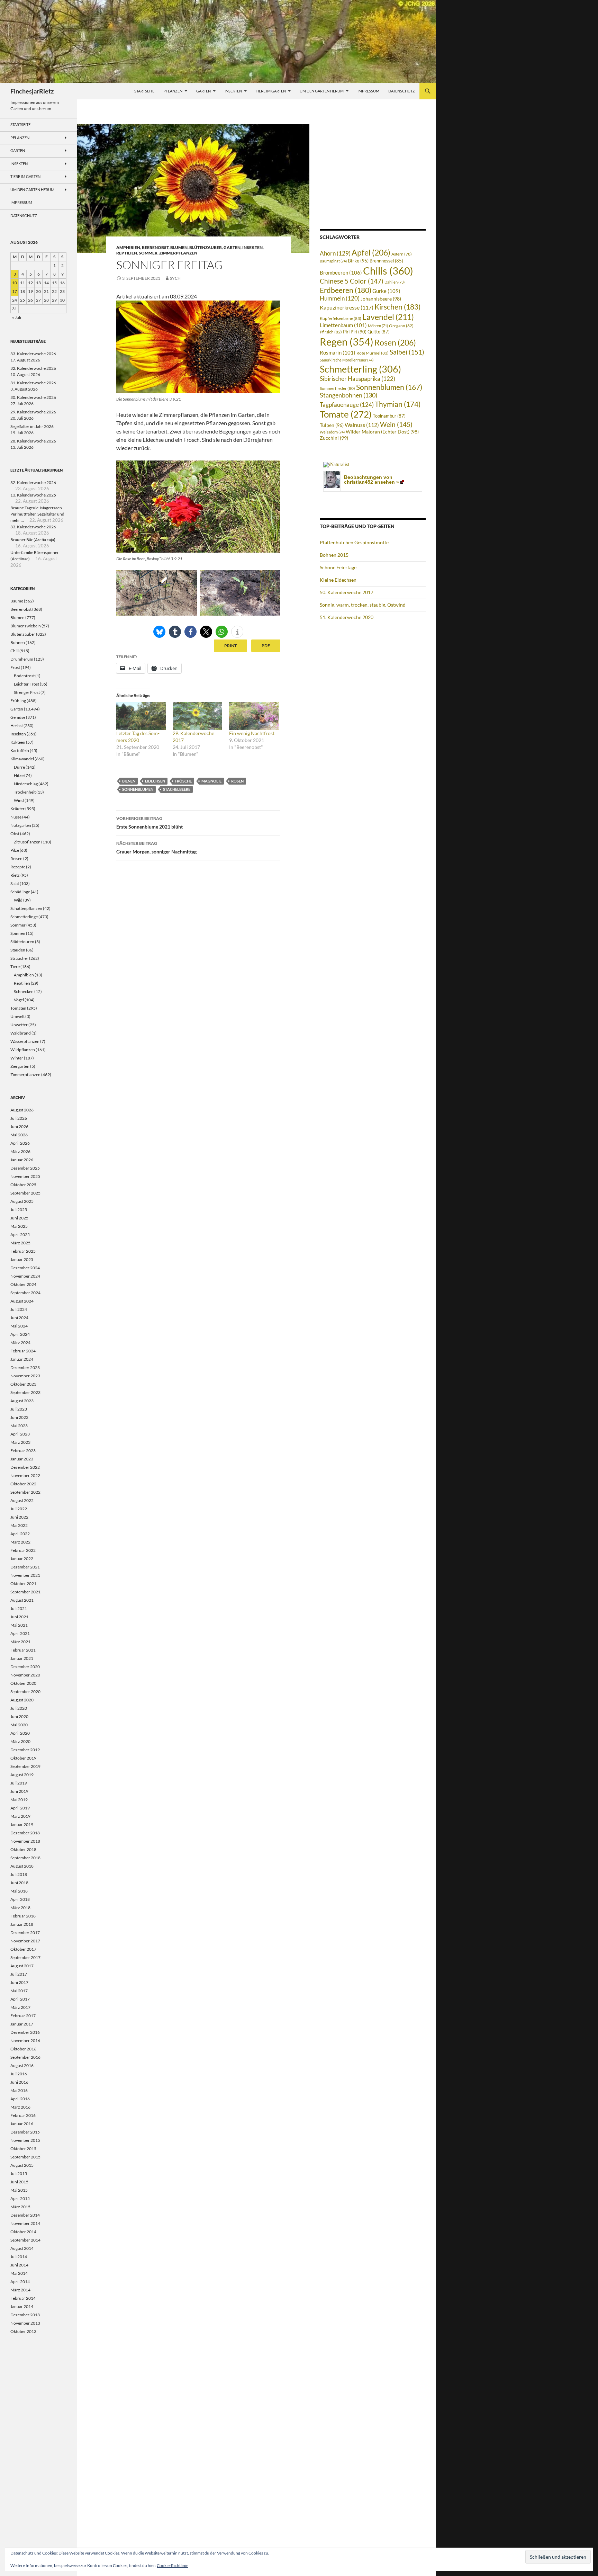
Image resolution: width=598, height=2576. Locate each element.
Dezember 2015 (25, 2132)
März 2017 (20, 2007)
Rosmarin (338, 353)
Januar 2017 (22, 2024)
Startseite (144, 91)
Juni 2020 (19, 1716)
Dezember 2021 (25, 1567)
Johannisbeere (381, 299)
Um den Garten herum (322, 91)
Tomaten (18, 1008)
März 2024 (20, 1343)
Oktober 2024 (23, 1284)
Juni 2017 (19, 1982)
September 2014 (25, 2240)
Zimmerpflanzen (178, 253)
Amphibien (128, 247)
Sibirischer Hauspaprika (357, 379)
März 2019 (20, 1816)
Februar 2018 (23, 1916)
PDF (266, 646)
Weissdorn (332, 432)
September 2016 (25, 2057)
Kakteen (18, 742)
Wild (18, 900)
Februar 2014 (23, 2298)
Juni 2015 (19, 2182)
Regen (347, 342)
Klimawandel (22, 759)
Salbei (407, 352)
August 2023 (22, 1401)
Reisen (16, 858)
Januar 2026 (22, 1160)
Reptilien (127, 253)
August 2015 (22, 2165)
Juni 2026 (19, 1126)
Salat (15, 883)
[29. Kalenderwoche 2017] (197, 716)
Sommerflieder (337, 388)
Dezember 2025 (25, 1168)
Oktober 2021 (23, 1584)
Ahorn (335, 253)
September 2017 (25, 1957)
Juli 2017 (19, 1974)
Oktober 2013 (23, 2331)
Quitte (379, 332)
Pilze (15, 850)
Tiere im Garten (271, 91)
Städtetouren (22, 942)
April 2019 (20, 1808)
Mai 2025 (19, 1226)
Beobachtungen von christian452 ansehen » (372, 480)
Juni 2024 (19, 1318)
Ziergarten (20, 1066)
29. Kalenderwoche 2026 (33, 412)
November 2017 (25, 1941)
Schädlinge (20, 892)
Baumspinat (333, 261)
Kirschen (397, 307)
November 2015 (25, 2140)
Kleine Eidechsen (338, 580)
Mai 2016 (19, 2090)
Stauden (18, 950)
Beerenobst (155, 247)
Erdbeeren (346, 290)
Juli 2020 (19, 1708)
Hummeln (340, 298)
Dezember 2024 (25, 1268)
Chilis (388, 271)
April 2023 (20, 1434)
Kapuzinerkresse (347, 307)
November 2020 (25, 1675)
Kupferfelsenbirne (341, 318)
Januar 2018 (22, 1924)
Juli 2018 (19, 1874)
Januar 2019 (22, 1824)
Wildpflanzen (23, 1050)
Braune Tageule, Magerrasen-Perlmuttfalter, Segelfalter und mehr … (37, 514)
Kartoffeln (20, 750)
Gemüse (18, 717)
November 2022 (25, 1475)
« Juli (17, 317)
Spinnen (18, 933)
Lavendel (388, 317)
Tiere (15, 967)
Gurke (386, 291)
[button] (159, 632)
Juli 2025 (19, 1210)
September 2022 (25, 1492)
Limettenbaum (343, 325)
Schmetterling (360, 369)
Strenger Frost (27, 692)
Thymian (398, 404)
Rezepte (18, 867)
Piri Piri (355, 332)
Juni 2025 (19, 1218)
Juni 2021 (19, 1617)
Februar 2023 (23, 1451)
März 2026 (20, 1151)
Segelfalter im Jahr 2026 (32, 426)
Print (230, 646)
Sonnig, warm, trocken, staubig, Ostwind (363, 605)
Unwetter (19, 1025)
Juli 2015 (19, 2173)
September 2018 (25, 1858)
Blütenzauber (206, 247)
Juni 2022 (19, 1517)
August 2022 (22, 1500)
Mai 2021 (19, 1625)
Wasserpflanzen (25, 1041)
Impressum (368, 91)
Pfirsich (331, 332)
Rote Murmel (373, 353)
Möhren (378, 326)
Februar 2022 (23, 1550)
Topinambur (389, 416)
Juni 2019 (19, 1791)
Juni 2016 (19, 2082)
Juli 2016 (19, 2074)
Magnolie (211, 781)
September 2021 (25, 1592)
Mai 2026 (19, 1135)
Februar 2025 (23, 1251)
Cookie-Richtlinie (173, 2565)
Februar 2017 (23, 2016)
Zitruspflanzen (27, 842)
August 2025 (22, 1201)
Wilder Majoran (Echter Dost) (382, 432)
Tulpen (332, 425)
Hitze (19, 775)
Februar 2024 (23, 1351)
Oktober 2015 (23, 2149)
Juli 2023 (19, 1409)
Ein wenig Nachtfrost (252, 733)
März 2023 (20, 1442)
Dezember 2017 (25, 1933)
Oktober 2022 (23, 1484)
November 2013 (25, 2323)
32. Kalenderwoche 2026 (33, 368)
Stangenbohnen (348, 395)
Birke (358, 261)
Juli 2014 (19, 2257)
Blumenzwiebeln (26, 626)
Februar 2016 (23, 2115)
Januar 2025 (22, 1259)
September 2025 (25, 1193)
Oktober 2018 (23, 1849)
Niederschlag (26, 784)
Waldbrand (21, 1033)
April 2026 (20, 1143)
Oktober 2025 (23, 1185)
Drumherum (22, 659)
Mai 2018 (19, 1891)
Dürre (19, 767)
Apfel (371, 252)
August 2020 (22, 1700)
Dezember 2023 (25, 1367)
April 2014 (20, 2282)
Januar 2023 (22, 1459)
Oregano (401, 326)
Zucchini (334, 438)
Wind (19, 800)
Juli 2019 (19, 1783)
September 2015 (25, 2157)
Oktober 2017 (23, 1949)
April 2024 (20, 1334)
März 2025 (20, 1243)
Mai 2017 (19, 1991)
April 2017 (20, 1999)
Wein (396, 424)
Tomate (346, 414)
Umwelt (17, 1016)
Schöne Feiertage (338, 567)
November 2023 (25, 1376)
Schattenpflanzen (26, 908)
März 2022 (20, 1542)
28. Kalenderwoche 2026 (33, 441)
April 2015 (20, 2198)
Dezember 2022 (25, 1467)
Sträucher (19, 958)
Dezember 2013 (25, 2315)
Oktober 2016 (23, 2049)
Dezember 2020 (25, 1667)
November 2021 (25, 1575)
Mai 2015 (19, 2190)
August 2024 (22, 1301)
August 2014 (22, 2248)
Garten (203, 91)
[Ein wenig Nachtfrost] (254, 716)
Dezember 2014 (25, 2215)
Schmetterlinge (24, 917)
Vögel (19, 1000)
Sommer (148, 253)
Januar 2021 (22, 1658)
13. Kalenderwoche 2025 (33, 495)
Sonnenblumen (138, 789)
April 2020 (20, 1733)
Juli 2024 (19, 1309)
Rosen (237, 781)
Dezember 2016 (25, 2032)
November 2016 (25, 2041)
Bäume (17, 601)
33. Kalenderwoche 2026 (33, 354)
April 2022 (20, 1534)
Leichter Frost (26, 684)
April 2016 (20, 2099)
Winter (17, 1058)
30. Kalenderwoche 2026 (33, 397)
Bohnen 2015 (334, 555)
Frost (15, 667)
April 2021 (20, 1633)
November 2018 (25, 1841)
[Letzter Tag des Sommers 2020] (141, 716)
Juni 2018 (19, 1883)
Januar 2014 (22, 2306)
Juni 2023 (19, 1417)
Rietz (15, 875)
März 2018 (20, 1908)
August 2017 (22, 1966)
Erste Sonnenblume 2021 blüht (149, 823)
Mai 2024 (19, 1326)
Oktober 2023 (23, 1384)
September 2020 (25, 1692)
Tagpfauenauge (347, 405)
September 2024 (25, 1293)
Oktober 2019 (23, 1758)
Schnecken (24, 991)
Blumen (179, 247)
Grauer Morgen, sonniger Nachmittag (156, 848)
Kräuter (17, 809)
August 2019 (22, 1775)
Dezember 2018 (25, 1833)
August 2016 (22, 2065)
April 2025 (20, 1235)
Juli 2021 (19, 1608)
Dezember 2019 (25, 1750)
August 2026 (22, 1110)
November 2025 (25, 1176)
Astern (402, 254)
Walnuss (362, 425)
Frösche (183, 781)
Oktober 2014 (23, 2232)
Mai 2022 (19, 1525)
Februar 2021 (23, 1650)
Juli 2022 (19, 1509)
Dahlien (395, 282)
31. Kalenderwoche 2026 (33, 383)
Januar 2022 (22, 1559)
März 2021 (20, 1642)
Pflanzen (173, 91)
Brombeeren (341, 272)
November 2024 (25, 1276)
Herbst (17, 726)
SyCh (175, 278)
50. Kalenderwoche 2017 (347, 592)
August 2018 (22, 1866)
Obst (15, 834)
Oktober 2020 (23, 1683)
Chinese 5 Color (352, 281)
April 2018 (20, 1899)
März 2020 (20, 1741)
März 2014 (20, 2290)
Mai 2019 (19, 1800)
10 (15, 283)
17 (15, 291)
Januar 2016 (22, 2124)
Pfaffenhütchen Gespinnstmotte (354, 542)
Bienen (129, 781)
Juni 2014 (19, 2265)
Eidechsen (155, 781)
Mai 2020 (19, 1725)
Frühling (18, 701)
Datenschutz (402, 91)
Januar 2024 (22, 1359)
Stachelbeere (177, 789)
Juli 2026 (19, 1118)
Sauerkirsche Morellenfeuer (347, 360)
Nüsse (16, 817)
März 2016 (20, 2107)
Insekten (233, 91)
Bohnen (18, 642)
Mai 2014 (19, 2273)
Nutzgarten (21, 825)
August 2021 (22, 1600)
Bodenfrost (24, 676)
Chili (15, 651)
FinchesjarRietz (32, 91)
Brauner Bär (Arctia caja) (33, 540)
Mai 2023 (19, 1426)
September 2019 (25, 1766)
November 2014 (25, 2223)
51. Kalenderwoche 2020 (347, 617)
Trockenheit (25, 792)
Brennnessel (386, 261)
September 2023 (25, 1392)
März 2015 (20, 2207)
